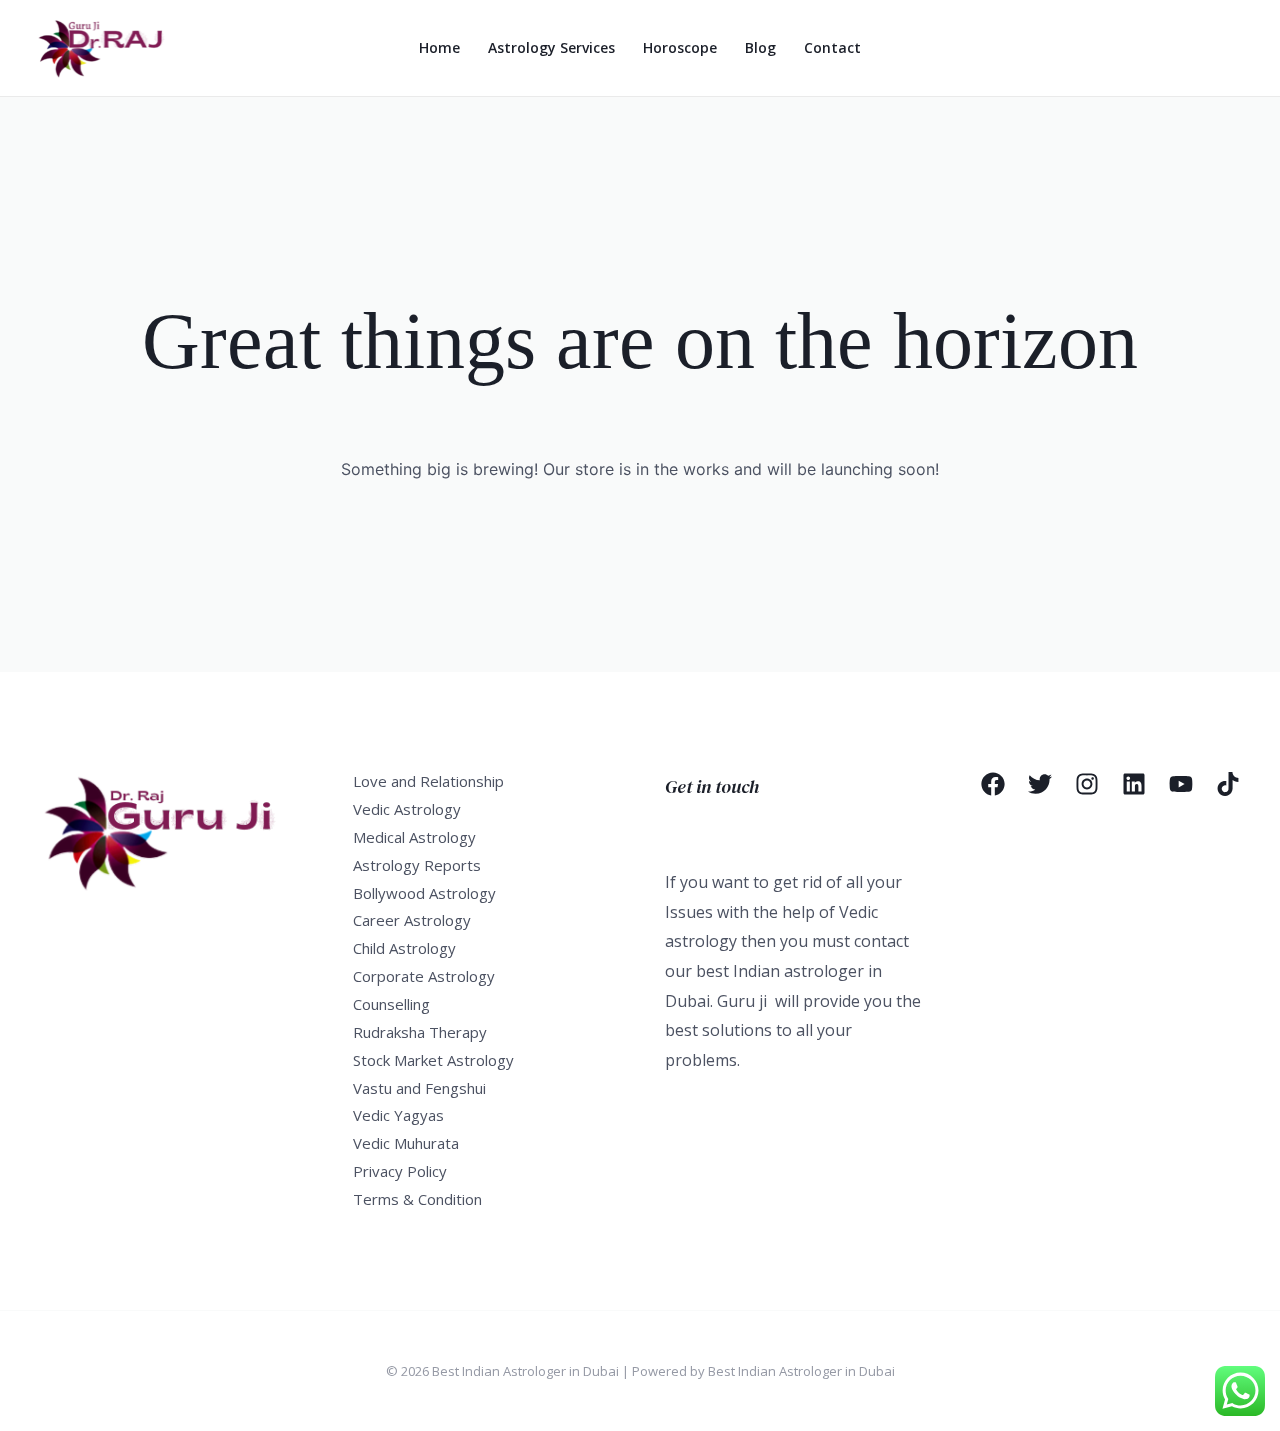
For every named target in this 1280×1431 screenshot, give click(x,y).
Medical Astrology (414, 837)
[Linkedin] (1134, 784)
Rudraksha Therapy (420, 1032)
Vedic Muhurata (406, 1143)
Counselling (391, 1004)
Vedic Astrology (407, 809)
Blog (760, 47)
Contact (832, 47)
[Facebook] (993, 784)
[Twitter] (1040, 784)
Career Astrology (412, 920)
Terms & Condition (417, 1199)
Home (439, 47)
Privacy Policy (400, 1171)
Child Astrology (404, 948)
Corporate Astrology (424, 976)
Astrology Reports (417, 865)
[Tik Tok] (1228, 784)
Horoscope (680, 47)
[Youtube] (1181, 784)
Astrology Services (551, 47)
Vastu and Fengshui (419, 1088)
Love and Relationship (428, 781)
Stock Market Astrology (433, 1060)
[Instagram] (1087, 784)
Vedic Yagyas (398, 1115)
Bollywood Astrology (424, 893)
